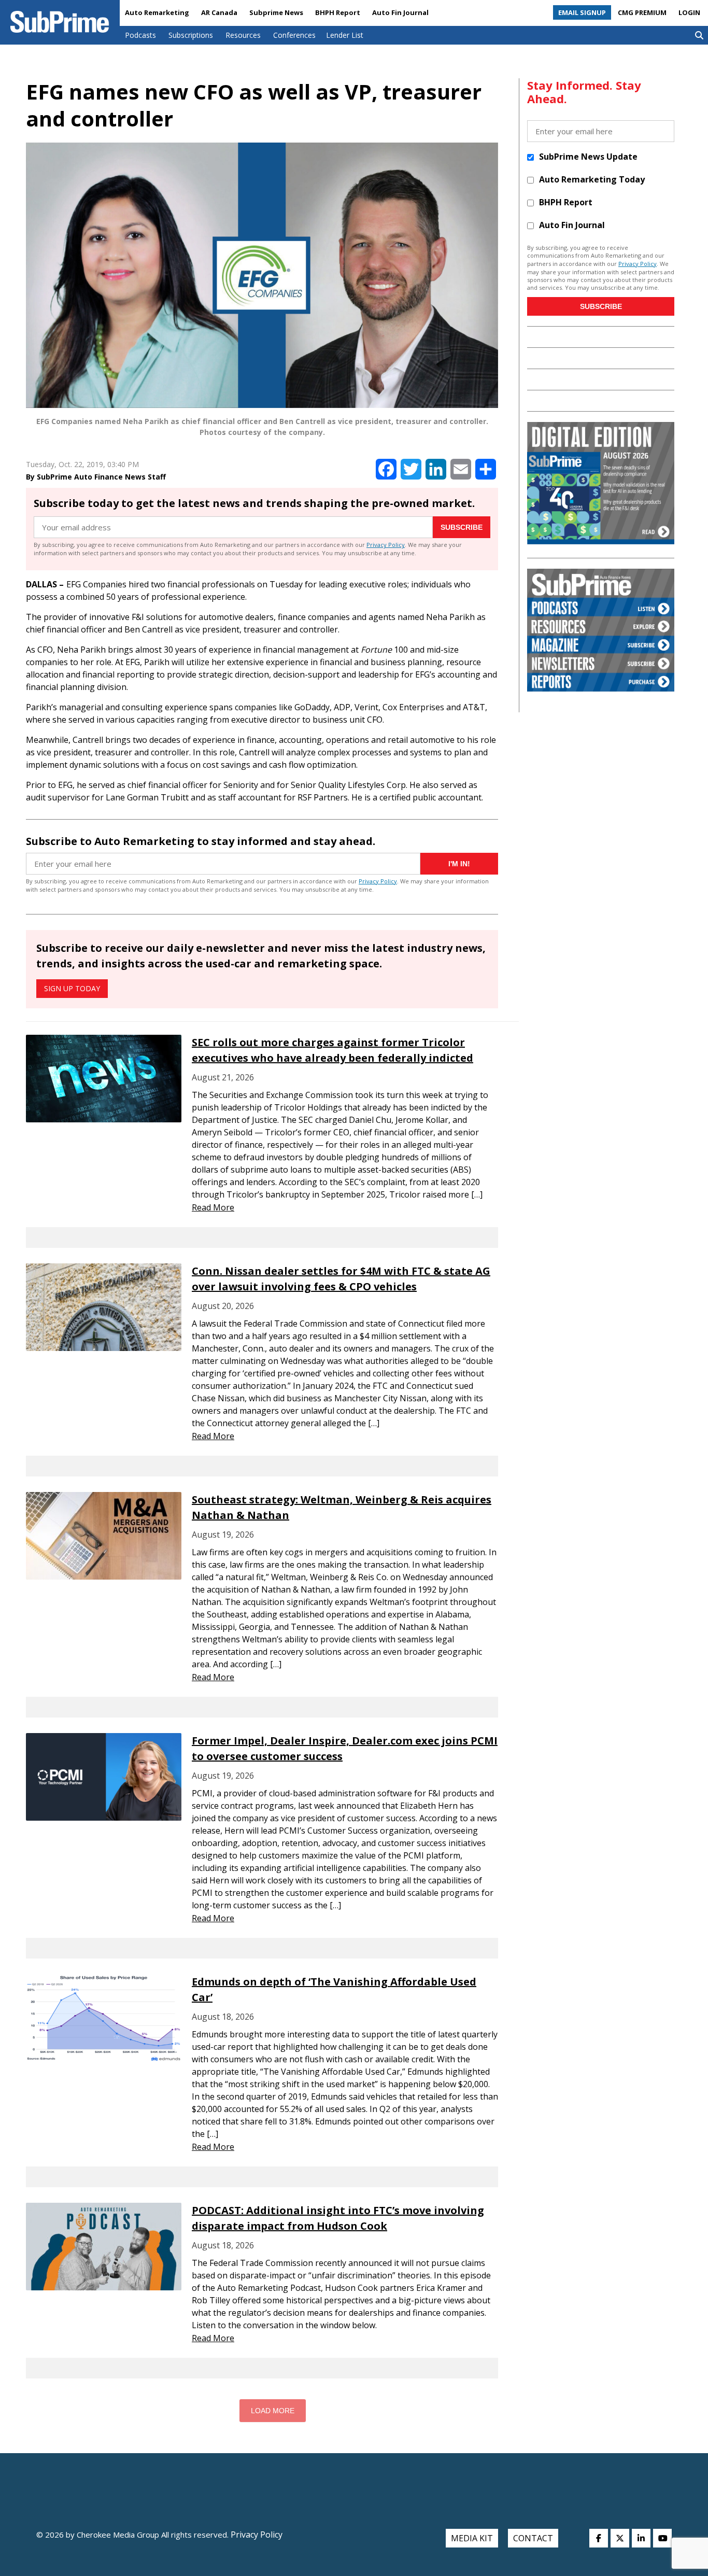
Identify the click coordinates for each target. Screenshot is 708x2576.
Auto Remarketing (157, 12)
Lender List (345, 35)
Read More (213, 1207)
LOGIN (689, 12)
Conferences (294, 35)
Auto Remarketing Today (592, 179)
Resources (243, 35)
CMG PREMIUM (642, 12)
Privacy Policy (386, 545)
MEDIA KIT (472, 2538)
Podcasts (140, 35)
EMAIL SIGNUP (582, 12)
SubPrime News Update (588, 157)
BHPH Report (338, 12)
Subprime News (276, 12)
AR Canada (219, 12)
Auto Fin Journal (400, 12)
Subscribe (462, 527)
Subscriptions (191, 35)
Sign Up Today (72, 988)
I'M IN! (459, 864)
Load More (273, 2411)
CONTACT (533, 2538)
